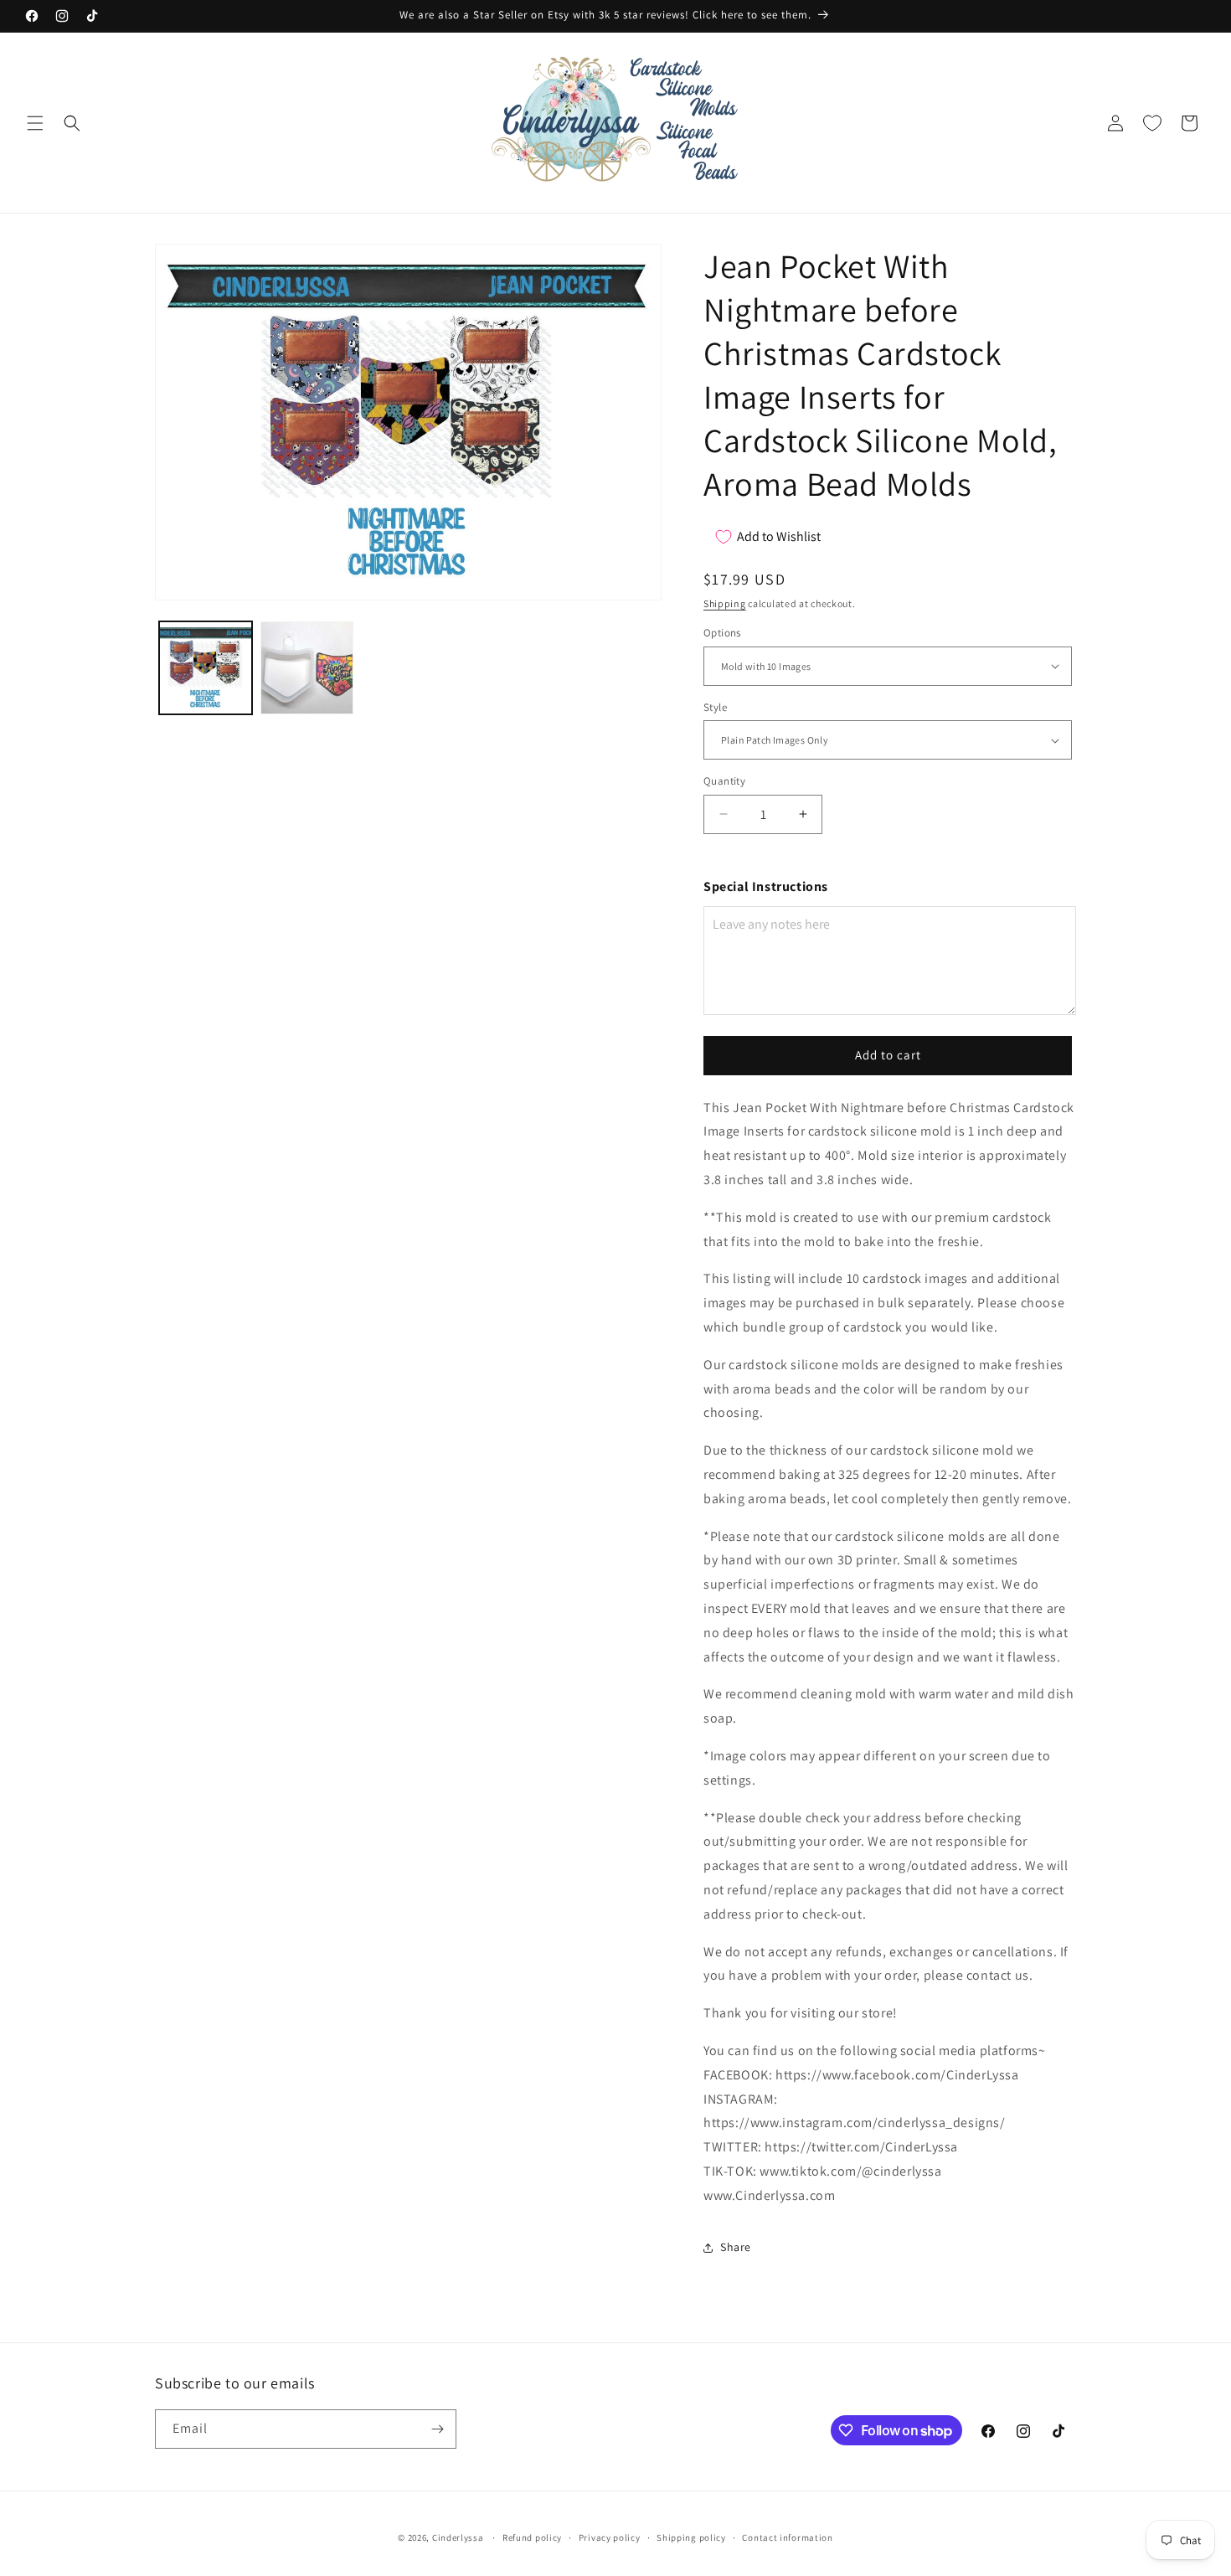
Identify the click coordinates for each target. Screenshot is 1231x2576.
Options (722, 633)
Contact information (787, 2537)
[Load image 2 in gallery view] (307, 668)
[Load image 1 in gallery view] (206, 668)
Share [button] (736, 2247)
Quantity (724, 781)
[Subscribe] (437, 2429)
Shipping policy (691, 2537)
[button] (35, 123)
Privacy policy (610, 2537)
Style (715, 707)
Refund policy (532, 2537)
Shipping (725, 603)
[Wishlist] (1152, 123)
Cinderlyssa (458, 2537)
